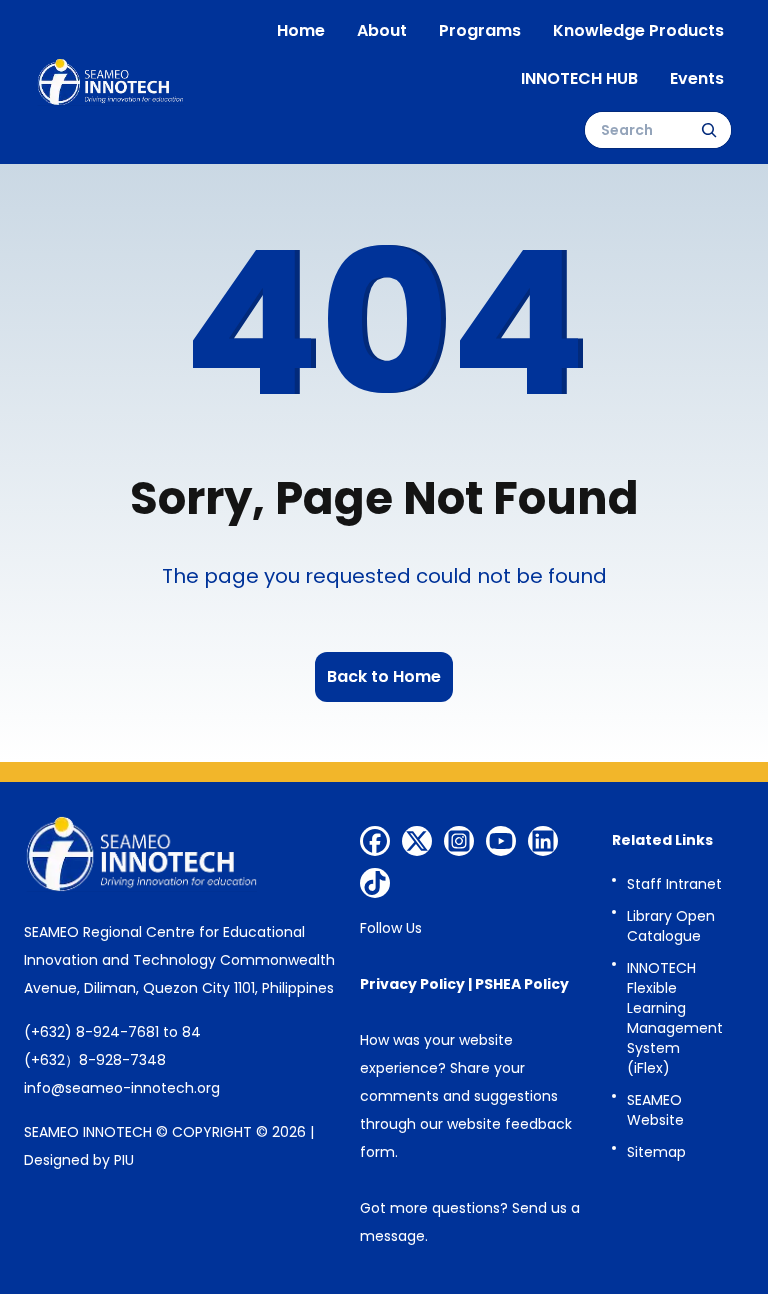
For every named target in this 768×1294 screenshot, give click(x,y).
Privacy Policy (412, 984)
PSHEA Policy (522, 984)
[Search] (709, 130)
